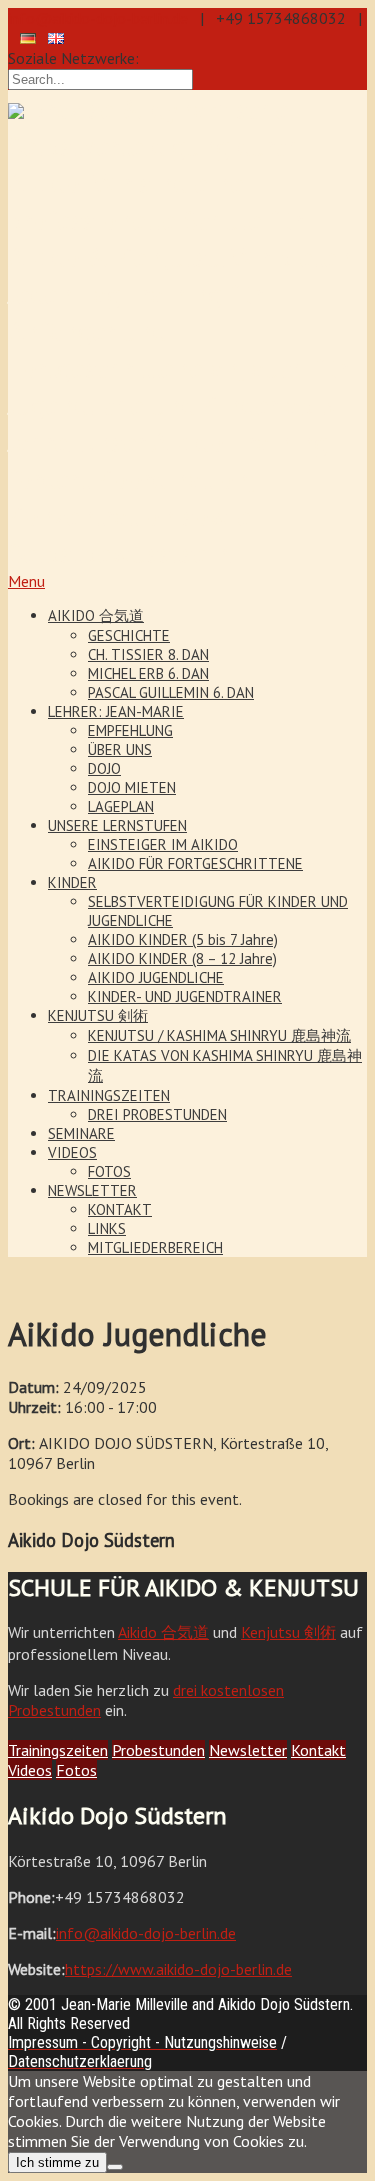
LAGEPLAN (121, 806)
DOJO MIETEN (132, 787)
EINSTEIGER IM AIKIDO (163, 844)
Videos (30, 1770)
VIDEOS (72, 1152)
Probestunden (158, 1750)
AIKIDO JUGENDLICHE (156, 977)
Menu (26, 581)
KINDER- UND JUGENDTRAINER (185, 996)
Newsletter (248, 1750)
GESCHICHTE (129, 635)
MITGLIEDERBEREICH (155, 1247)
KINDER (72, 882)
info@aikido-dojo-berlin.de (98, 18)
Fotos (76, 1770)
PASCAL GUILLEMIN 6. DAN (171, 692)
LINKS (107, 1228)
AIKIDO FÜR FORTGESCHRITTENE (195, 863)
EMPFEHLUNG (130, 730)
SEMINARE (81, 1133)
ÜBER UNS (120, 749)
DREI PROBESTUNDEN (157, 1114)
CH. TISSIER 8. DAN (148, 654)
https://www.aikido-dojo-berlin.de (178, 1969)
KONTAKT (120, 1209)
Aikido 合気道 (163, 1632)
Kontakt (318, 1750)
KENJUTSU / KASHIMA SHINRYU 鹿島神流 (219, 1035)
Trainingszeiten (58, 1750)
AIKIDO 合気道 (96, 615)
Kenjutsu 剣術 (288, 1632)
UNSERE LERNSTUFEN (117, 825)
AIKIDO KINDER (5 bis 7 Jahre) (183, 939)
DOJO (104, 768)
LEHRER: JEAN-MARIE (116, 711)
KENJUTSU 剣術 (98, 1015)
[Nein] (115, 2167)
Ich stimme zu (57, 2162)
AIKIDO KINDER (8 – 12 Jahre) (182, 958)
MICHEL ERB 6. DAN (148, 673)
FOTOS (109, 1171)
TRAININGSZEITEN (109, 1095)
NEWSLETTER (92, 1190)
